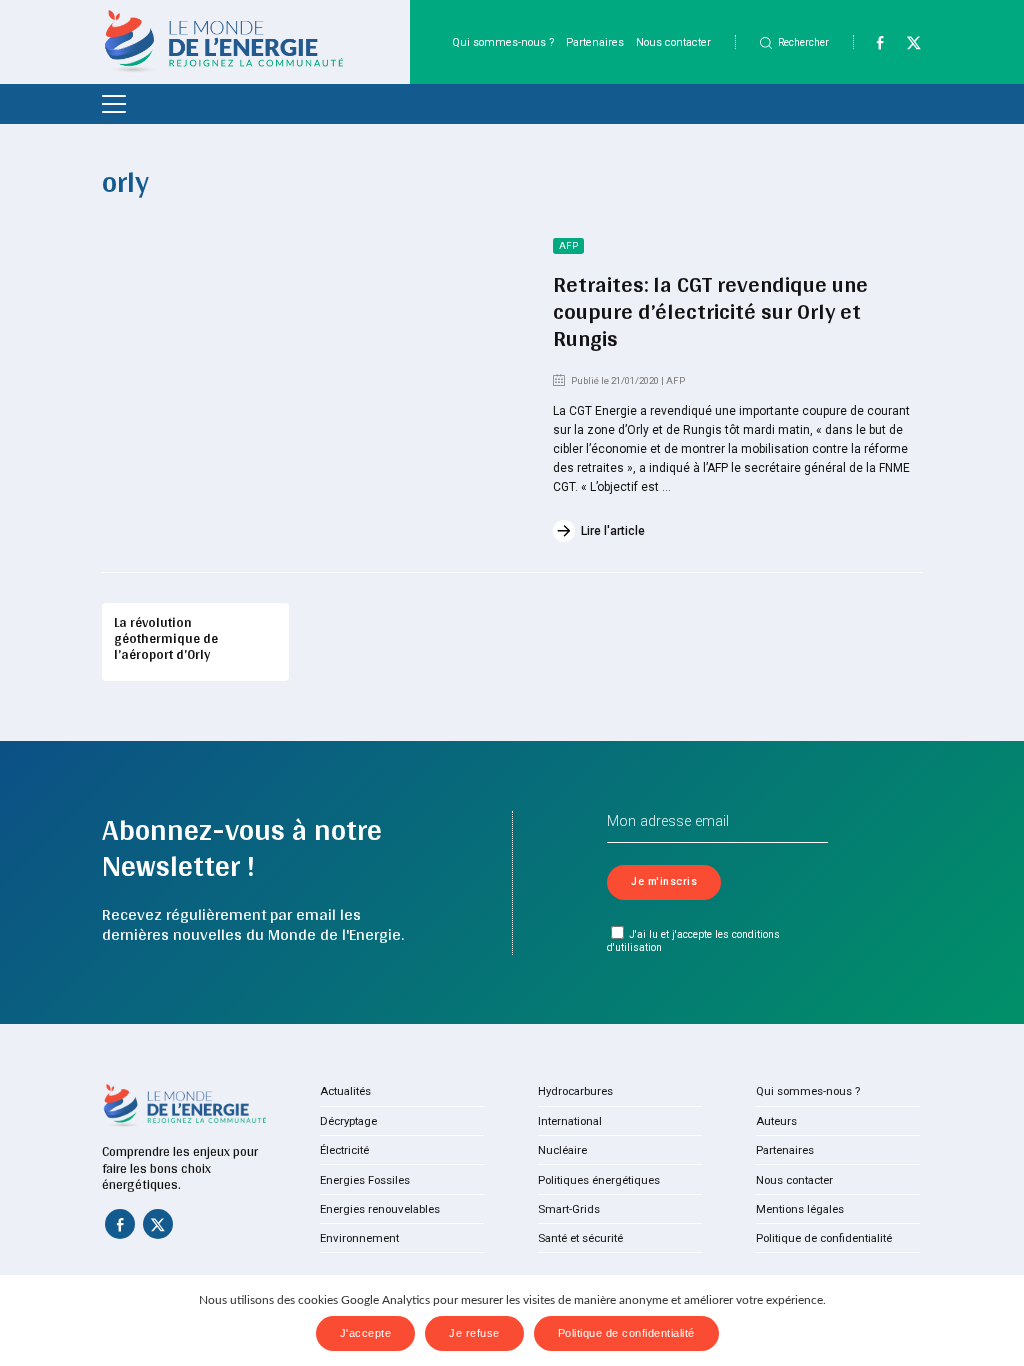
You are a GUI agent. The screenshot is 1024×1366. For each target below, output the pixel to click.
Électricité (344, 1150)
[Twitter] (905, 47)
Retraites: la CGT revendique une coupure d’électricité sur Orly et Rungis (710, 311)
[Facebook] (871, 47)
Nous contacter (673, 42)
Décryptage (348, 1121)
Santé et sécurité (580, 1238)
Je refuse (474, 1333)
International (570, 1121)
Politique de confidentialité (824, 1238)
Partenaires (595, 42)
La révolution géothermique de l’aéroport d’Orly (166, 638)
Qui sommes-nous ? (503, 42)
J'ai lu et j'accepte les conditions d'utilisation (693, 941)
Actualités (345, 1091)
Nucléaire (562, 1150)
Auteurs (776, 1121)
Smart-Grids (569, 1209)
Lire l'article (613, 531)
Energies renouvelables (380, 1209)
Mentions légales (800, 1209)
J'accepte (366, 1333)
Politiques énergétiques (599, 1180)
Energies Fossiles (365, 1180)
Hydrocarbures (575, 1091)
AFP (568, 245)
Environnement (359, 1238)
